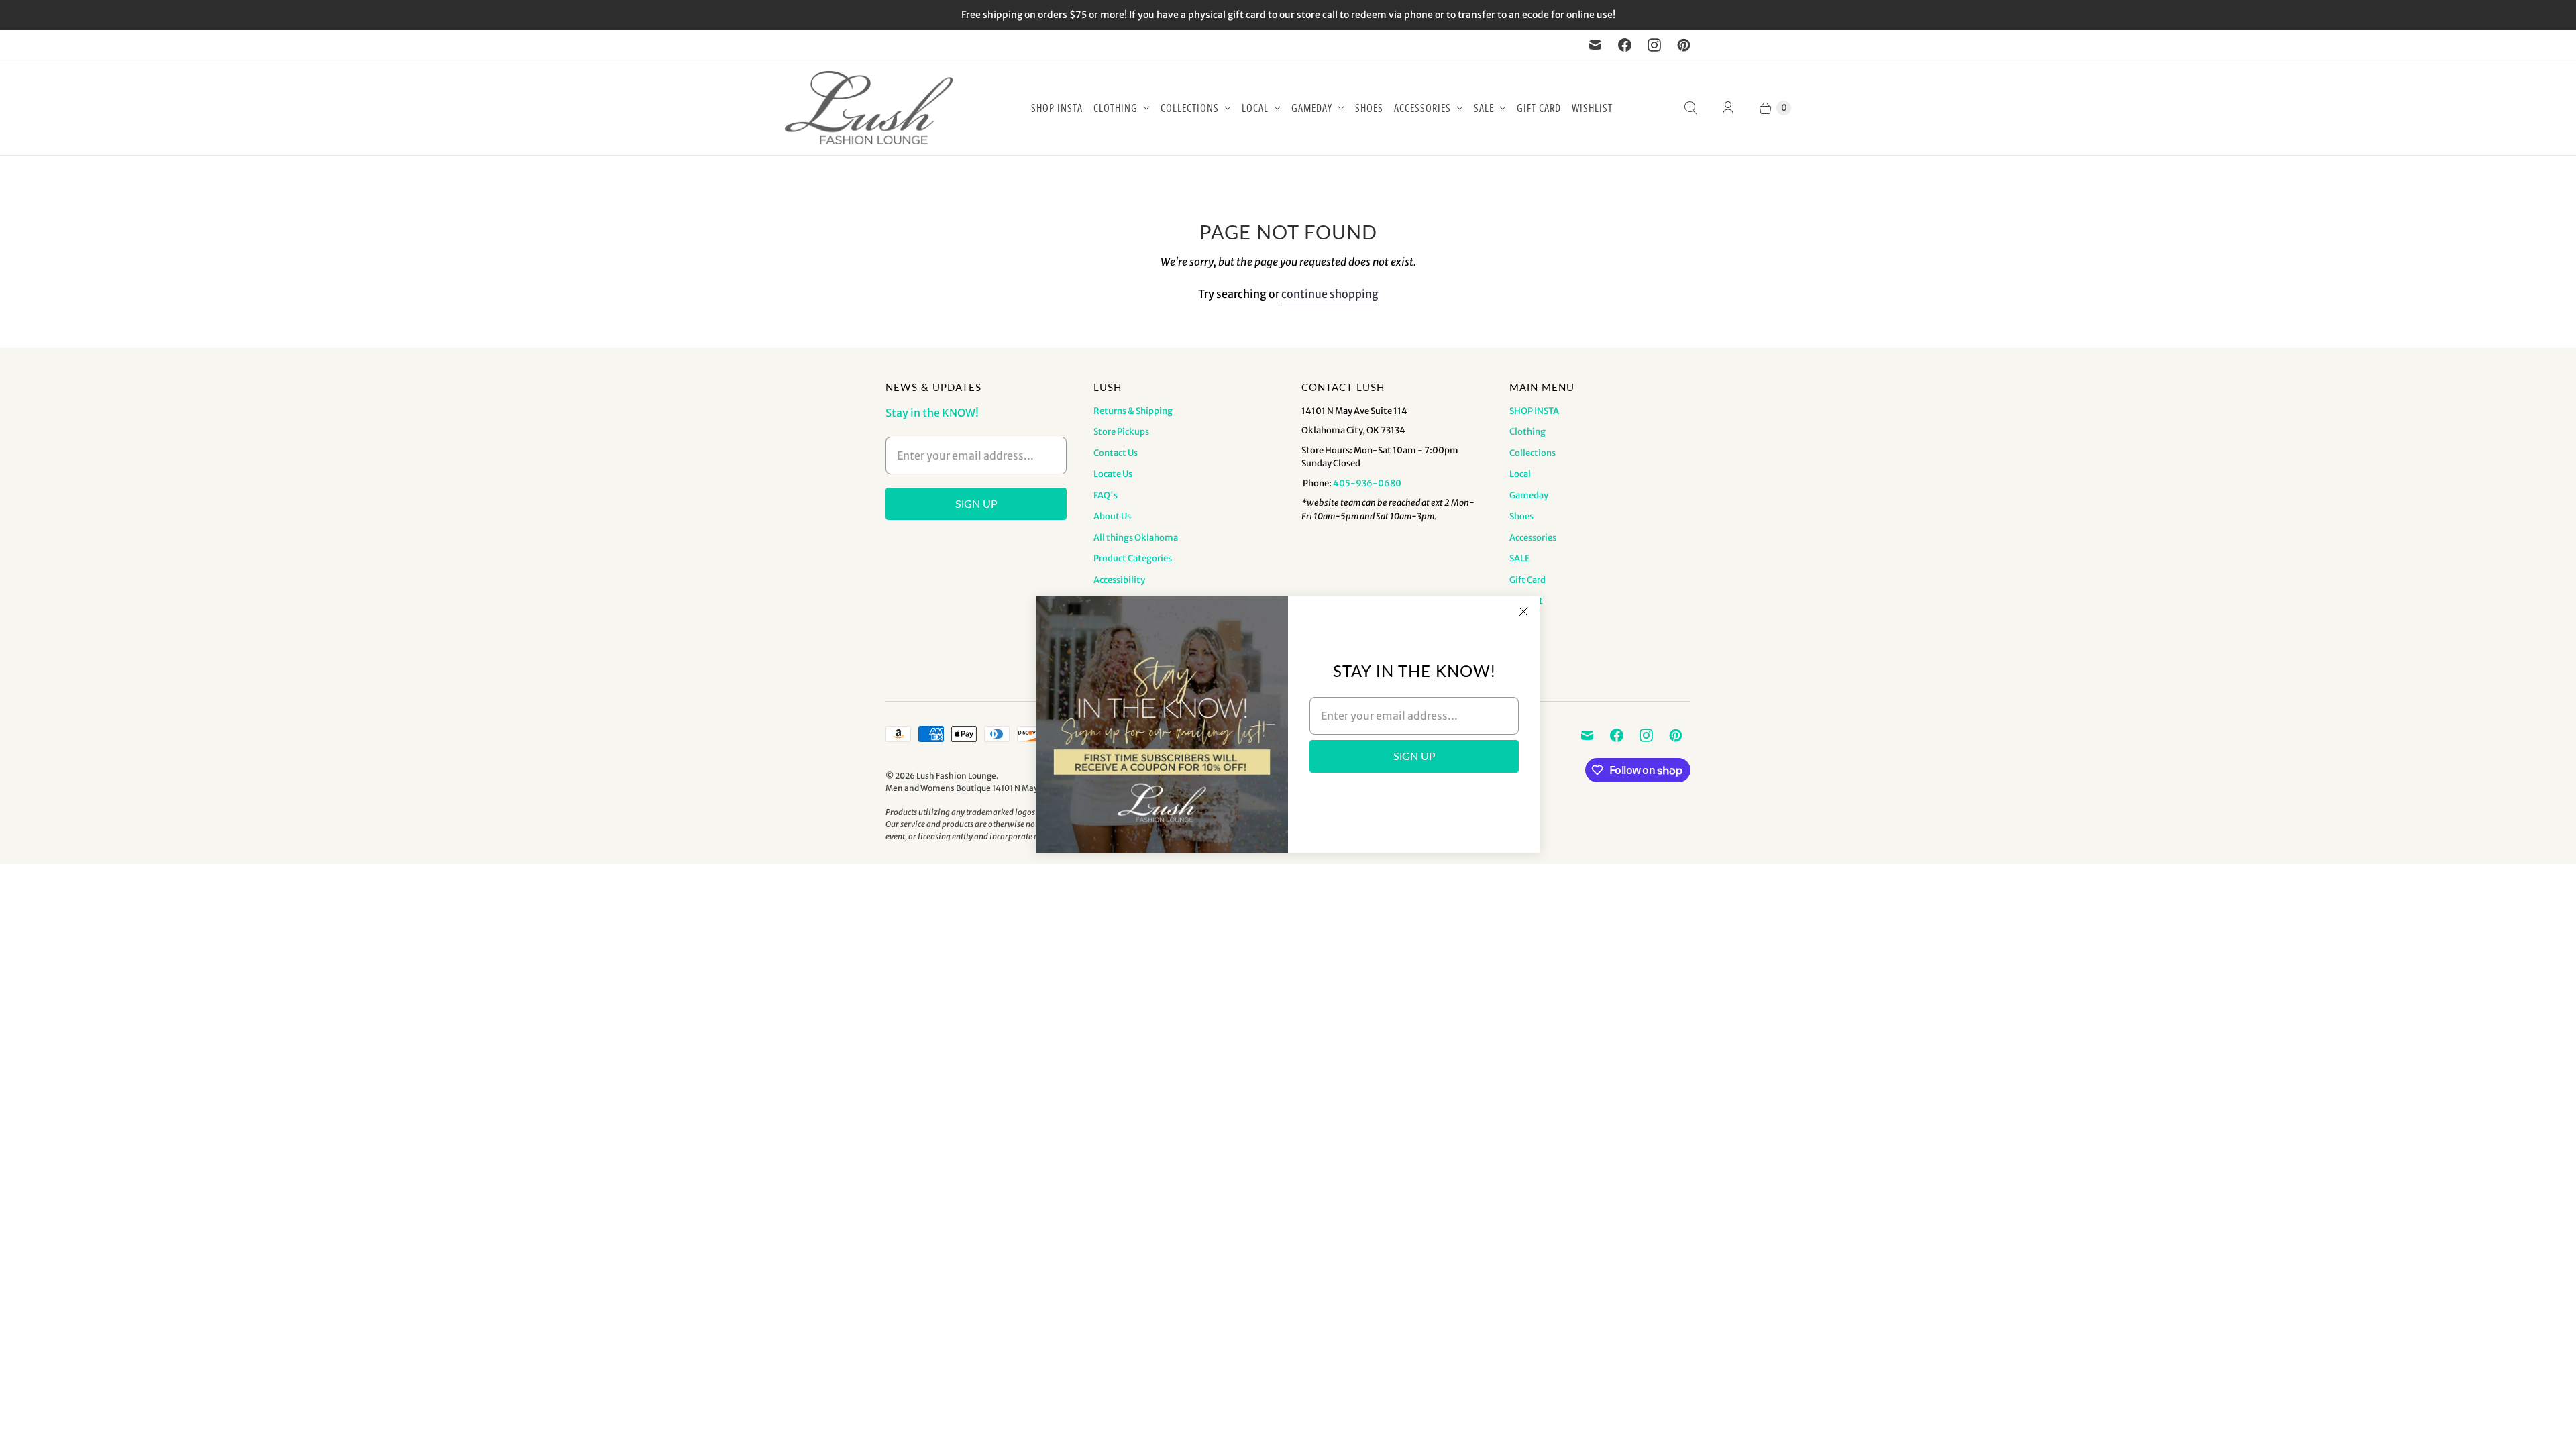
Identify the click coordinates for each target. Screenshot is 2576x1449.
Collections (1190, 108)
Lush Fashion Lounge (956, 776)
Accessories (1423, 108)
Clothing (1116, 108)
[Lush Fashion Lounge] (869, 108)
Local (1255, 108)
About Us (1112, 516)
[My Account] (1728, 108)
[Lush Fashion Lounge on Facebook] (1625, 45)
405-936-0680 (1367, 483)
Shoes (1369, 108)
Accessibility (1119, 580)
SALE (1484, 108)
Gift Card (1539, 108)
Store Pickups (1121, 432)
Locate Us (1113, 474)
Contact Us (1116, 453)
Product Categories (1133, 558)
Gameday (1312, 108)
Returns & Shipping (1133, 411)
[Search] (1690, 108)
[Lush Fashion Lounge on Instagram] (1654, 45)
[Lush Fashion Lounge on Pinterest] (1684, 45)
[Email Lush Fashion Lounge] (1595, 45)
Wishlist (1592, 108)
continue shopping (1330, 294)
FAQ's (1106, 495)
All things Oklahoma (1136, 538)
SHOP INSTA (1057, 108)
